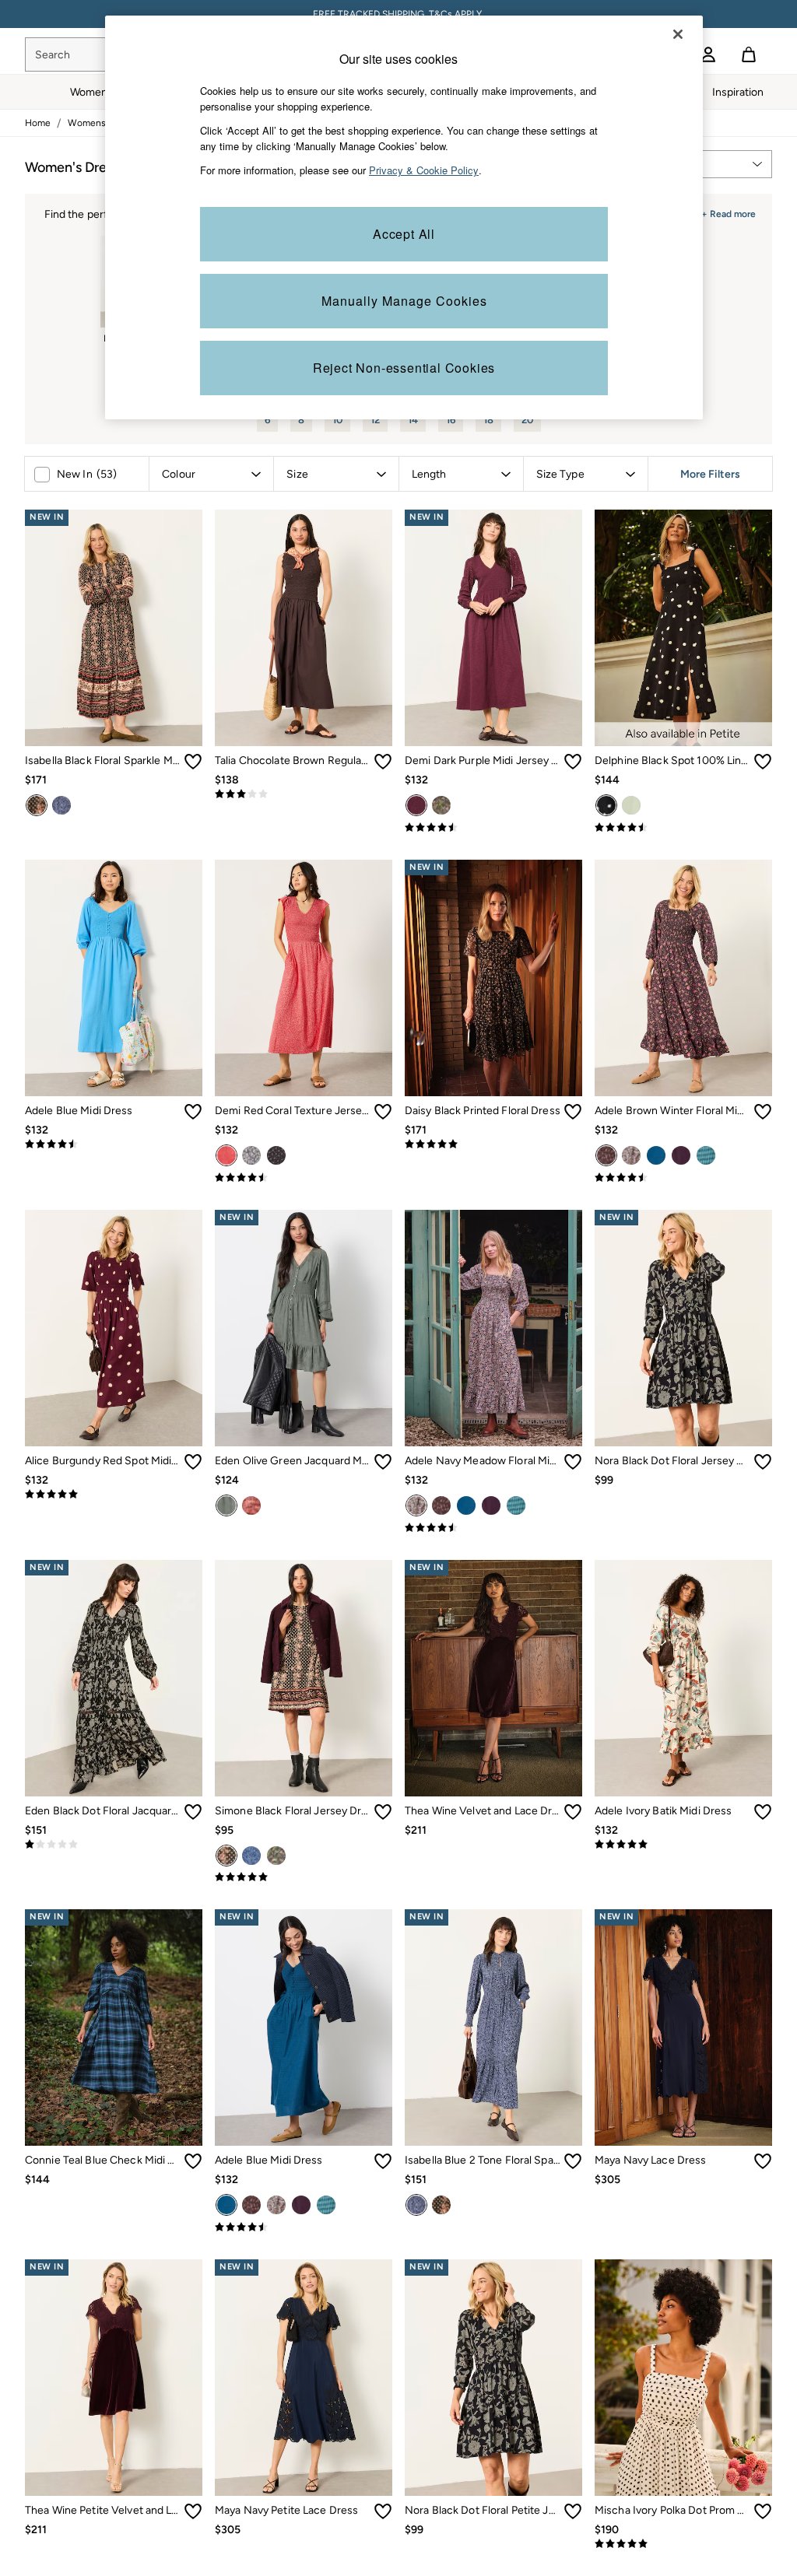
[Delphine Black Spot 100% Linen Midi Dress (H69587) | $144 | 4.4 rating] (683, 828)
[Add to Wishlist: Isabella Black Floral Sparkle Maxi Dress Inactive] (193, 762)
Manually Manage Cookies (404, 301)
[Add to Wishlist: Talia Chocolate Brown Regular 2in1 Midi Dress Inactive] (383, 762)
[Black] (226, 1856)
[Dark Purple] (416, 805)
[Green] (631, 805)
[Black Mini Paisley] (276, 1155)
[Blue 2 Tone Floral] (61, 805)
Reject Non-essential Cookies (404, 368)
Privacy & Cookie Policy (424, 170)
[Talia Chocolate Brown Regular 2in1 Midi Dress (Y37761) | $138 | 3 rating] (304, 794)
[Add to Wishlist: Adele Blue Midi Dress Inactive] (193, 1112)
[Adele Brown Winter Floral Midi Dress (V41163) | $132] (683, 978)
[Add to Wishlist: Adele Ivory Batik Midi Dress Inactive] (763, 1812)
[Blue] (656, 1155)
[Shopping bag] (749, 54)
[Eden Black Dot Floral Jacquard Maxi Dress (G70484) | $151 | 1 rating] (114, 1845)
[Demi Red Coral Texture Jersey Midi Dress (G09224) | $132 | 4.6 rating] (304, 1178)
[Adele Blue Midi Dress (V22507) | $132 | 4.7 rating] (114, 1144)
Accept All (404, 234)
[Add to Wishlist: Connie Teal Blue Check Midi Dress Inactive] (193, 2161)
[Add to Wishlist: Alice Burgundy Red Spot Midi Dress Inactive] (193, 1462)
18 (488, 420)
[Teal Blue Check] (706, 1155)
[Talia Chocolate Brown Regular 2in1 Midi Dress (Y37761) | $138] (304, 628)
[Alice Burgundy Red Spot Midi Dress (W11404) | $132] (114, 1328)
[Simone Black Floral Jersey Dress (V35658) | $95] (304, 1678)
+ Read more (729, 212)
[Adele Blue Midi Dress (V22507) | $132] (114, 978)
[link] (708, 54)
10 (337, 420)
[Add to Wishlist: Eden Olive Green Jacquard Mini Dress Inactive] (383, 1462)
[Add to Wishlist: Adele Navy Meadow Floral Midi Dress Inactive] (573, 1462)
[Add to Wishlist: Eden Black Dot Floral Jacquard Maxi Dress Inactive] (193, 1812)
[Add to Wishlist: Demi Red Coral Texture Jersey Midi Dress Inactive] (383, 1112)
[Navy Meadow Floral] (631, 1155)
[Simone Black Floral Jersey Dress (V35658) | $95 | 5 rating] (304, 1877)
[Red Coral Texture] (226, 1155)
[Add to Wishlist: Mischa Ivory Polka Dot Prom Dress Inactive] (763, 2511)
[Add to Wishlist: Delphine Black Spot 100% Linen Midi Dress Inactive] (763, 762)
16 (451, 420)
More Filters (710, 474)
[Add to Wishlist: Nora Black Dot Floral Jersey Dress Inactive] (763, 1462)
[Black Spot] (606, 805)
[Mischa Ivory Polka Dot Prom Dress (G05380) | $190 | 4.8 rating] (683, 2544)
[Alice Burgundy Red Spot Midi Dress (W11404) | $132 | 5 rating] (114, 1495)
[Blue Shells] (251, 1155)
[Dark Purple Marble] (251, 1505)
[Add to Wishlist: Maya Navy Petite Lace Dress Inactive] (383, 2511)
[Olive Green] (226, 1505)
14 (413, 420)
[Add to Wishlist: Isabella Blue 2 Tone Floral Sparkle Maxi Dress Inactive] (573, 2161)
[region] (404, 217)
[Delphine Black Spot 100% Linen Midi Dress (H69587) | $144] (683, 628)
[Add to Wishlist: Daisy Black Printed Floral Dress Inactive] (573, 1112)
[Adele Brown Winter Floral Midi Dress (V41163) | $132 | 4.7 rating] (683, 1178)
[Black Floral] (37, 805)
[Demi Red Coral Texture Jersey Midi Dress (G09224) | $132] (304, 978)
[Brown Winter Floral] (606, 1155)
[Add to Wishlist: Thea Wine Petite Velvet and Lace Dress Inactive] (193, 2511)
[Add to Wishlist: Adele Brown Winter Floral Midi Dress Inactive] (763, 1112)
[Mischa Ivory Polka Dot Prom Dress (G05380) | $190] (683, 2378)
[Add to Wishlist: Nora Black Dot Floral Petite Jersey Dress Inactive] (573, 2511)
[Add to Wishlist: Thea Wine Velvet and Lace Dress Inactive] (573, 1812)
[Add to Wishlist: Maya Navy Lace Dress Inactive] (763, 2161)
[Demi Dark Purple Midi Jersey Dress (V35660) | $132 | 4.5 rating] (493, 828)
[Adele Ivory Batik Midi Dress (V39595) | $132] (683, 1678)
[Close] (678, 34)
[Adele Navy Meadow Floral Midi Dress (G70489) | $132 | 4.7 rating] (493, 1528)
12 (375, 420)
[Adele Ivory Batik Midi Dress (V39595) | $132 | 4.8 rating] (683, 1845)
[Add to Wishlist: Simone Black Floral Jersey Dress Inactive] (383, 1812)
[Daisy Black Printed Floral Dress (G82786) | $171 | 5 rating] (493, 1144)
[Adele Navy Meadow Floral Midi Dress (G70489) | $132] (493, 1328)
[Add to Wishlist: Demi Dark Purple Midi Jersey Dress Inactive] (573, 762)
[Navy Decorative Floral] (441, 805)
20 (527, 420)
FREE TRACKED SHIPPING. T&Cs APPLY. (398, 14)
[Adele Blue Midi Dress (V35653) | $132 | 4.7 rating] (304, 2227)
